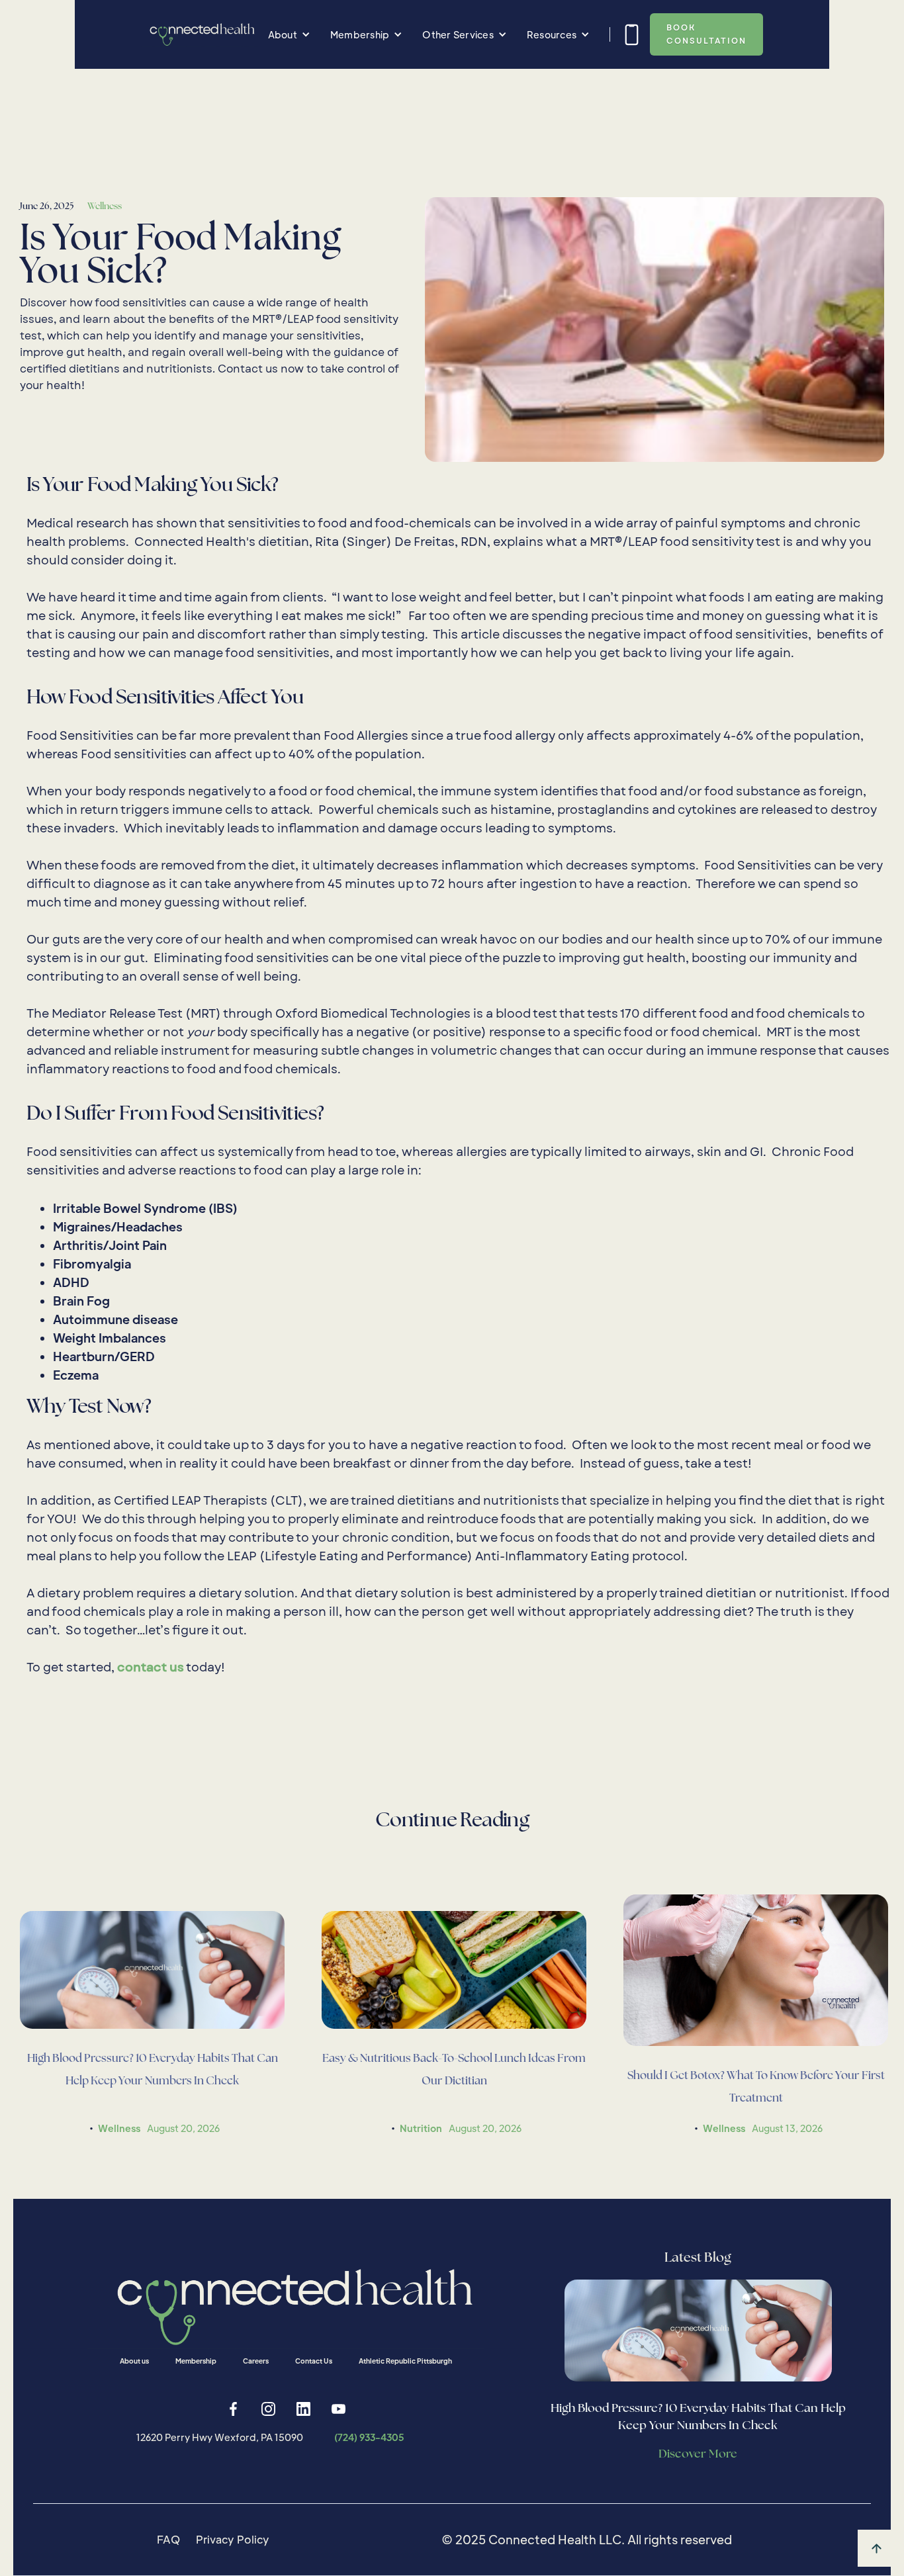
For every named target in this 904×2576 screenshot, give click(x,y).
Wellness (105, 206)
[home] (200, 34)
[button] (289, 34)
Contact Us (314, 2361)
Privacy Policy (233, 2539)
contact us (151, 1668)
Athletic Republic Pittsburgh (405, 2361)
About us (134, 2361)
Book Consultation (706, 34)
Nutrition (421, 2128)
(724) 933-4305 (369, 2437)
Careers (256, 2361)
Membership (196, 2361)
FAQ (168, 2539)
